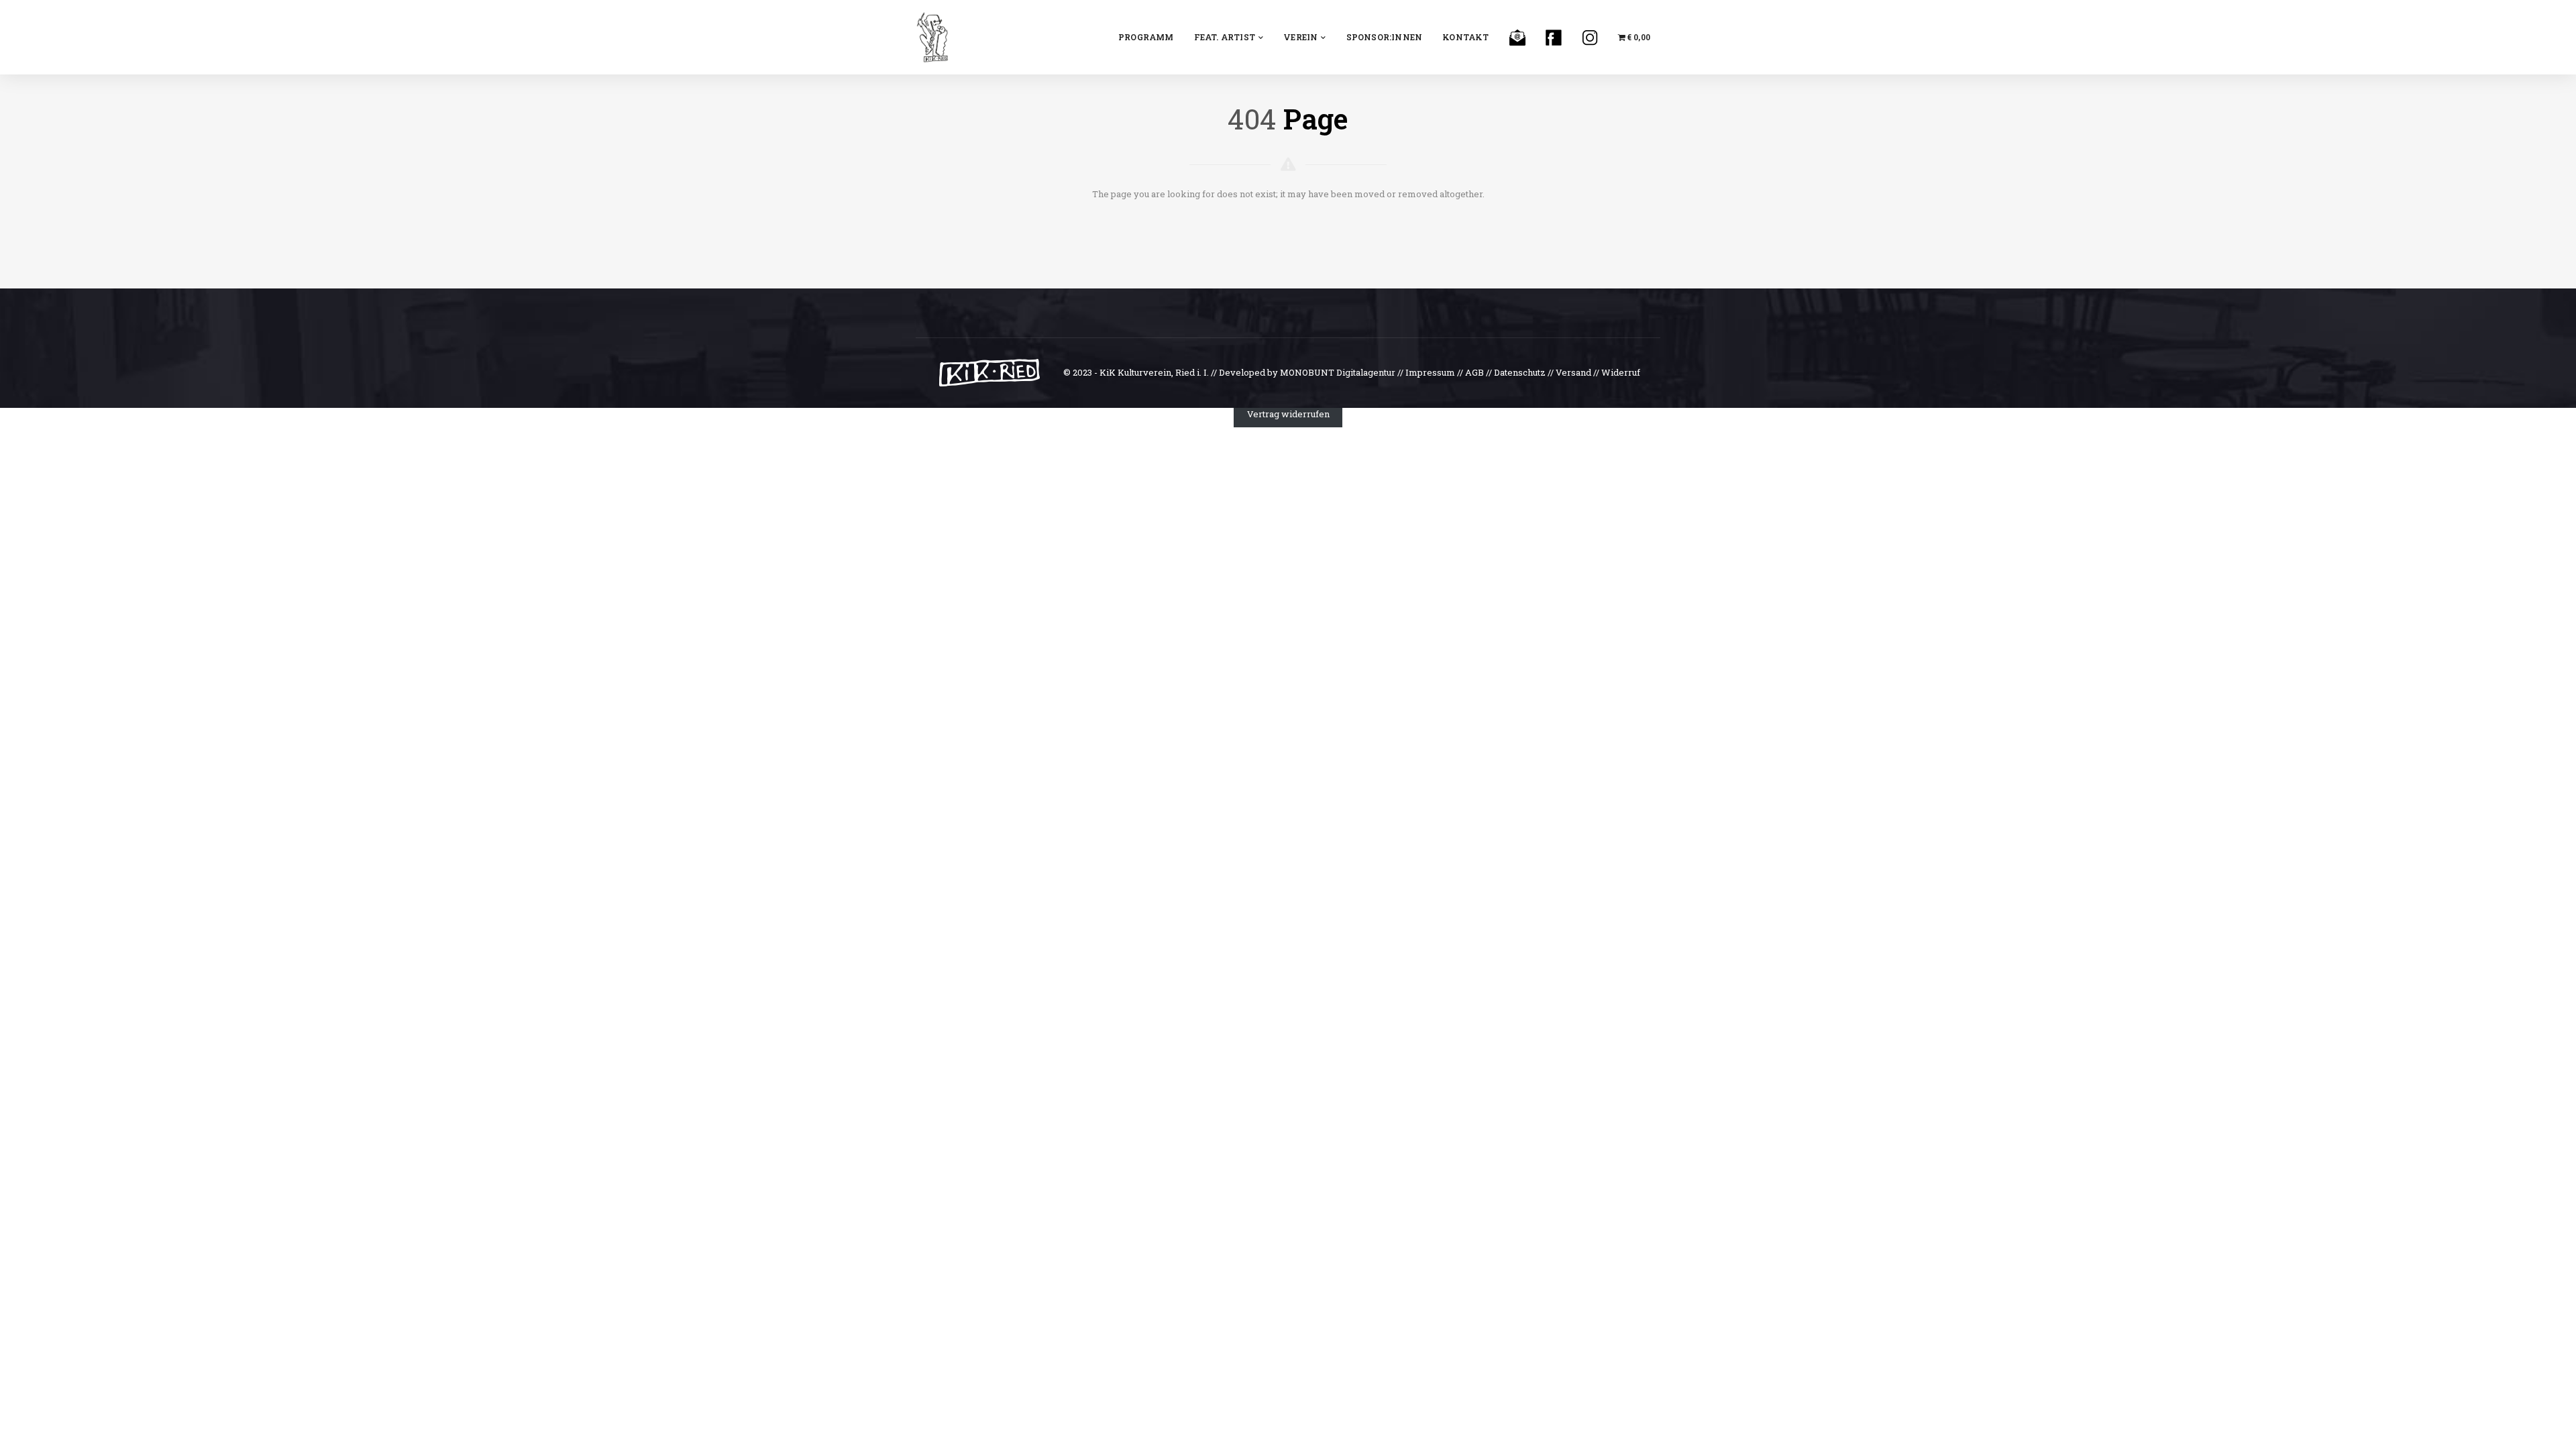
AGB (1474, 372)
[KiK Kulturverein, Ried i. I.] (932, 36)
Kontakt (1465, 37)
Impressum (1430, 372)
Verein (1300, 37)
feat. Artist (1225, 37)
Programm (1146, 37)
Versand (1573, 372)
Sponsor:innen (1385, 37)
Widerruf (1621, 372)
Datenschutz (1520, 372)
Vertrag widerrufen (1288, 414)
